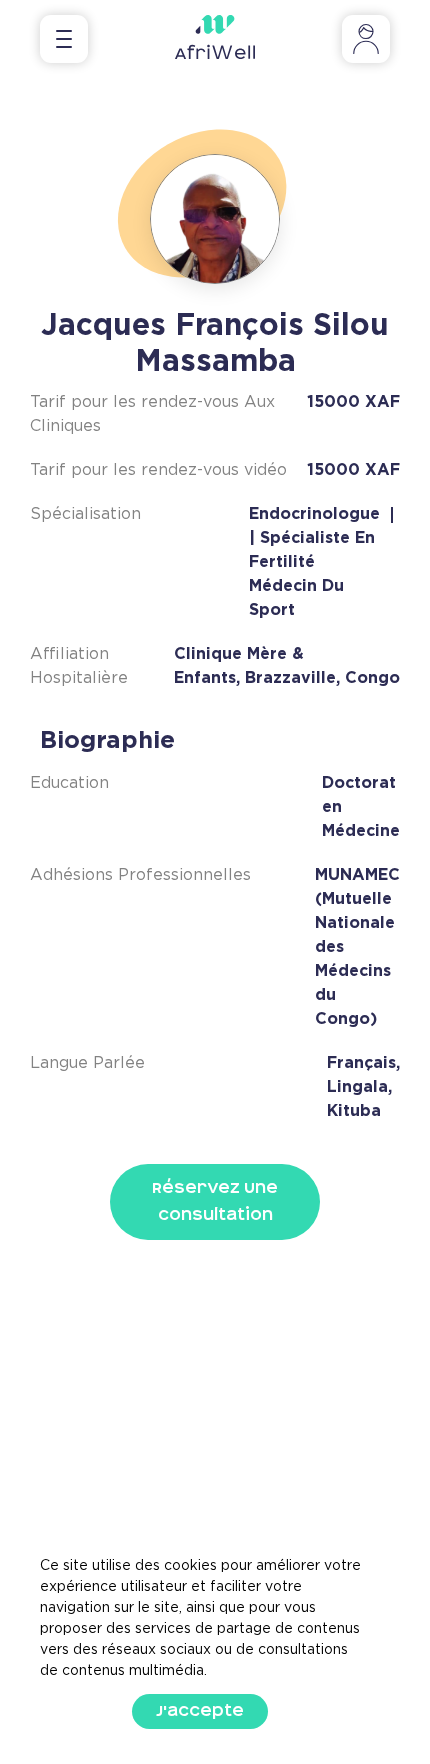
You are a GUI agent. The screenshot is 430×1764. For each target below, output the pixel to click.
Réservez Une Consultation (215, 1201)
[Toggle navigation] (64, 39)
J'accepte (200, 1711)
